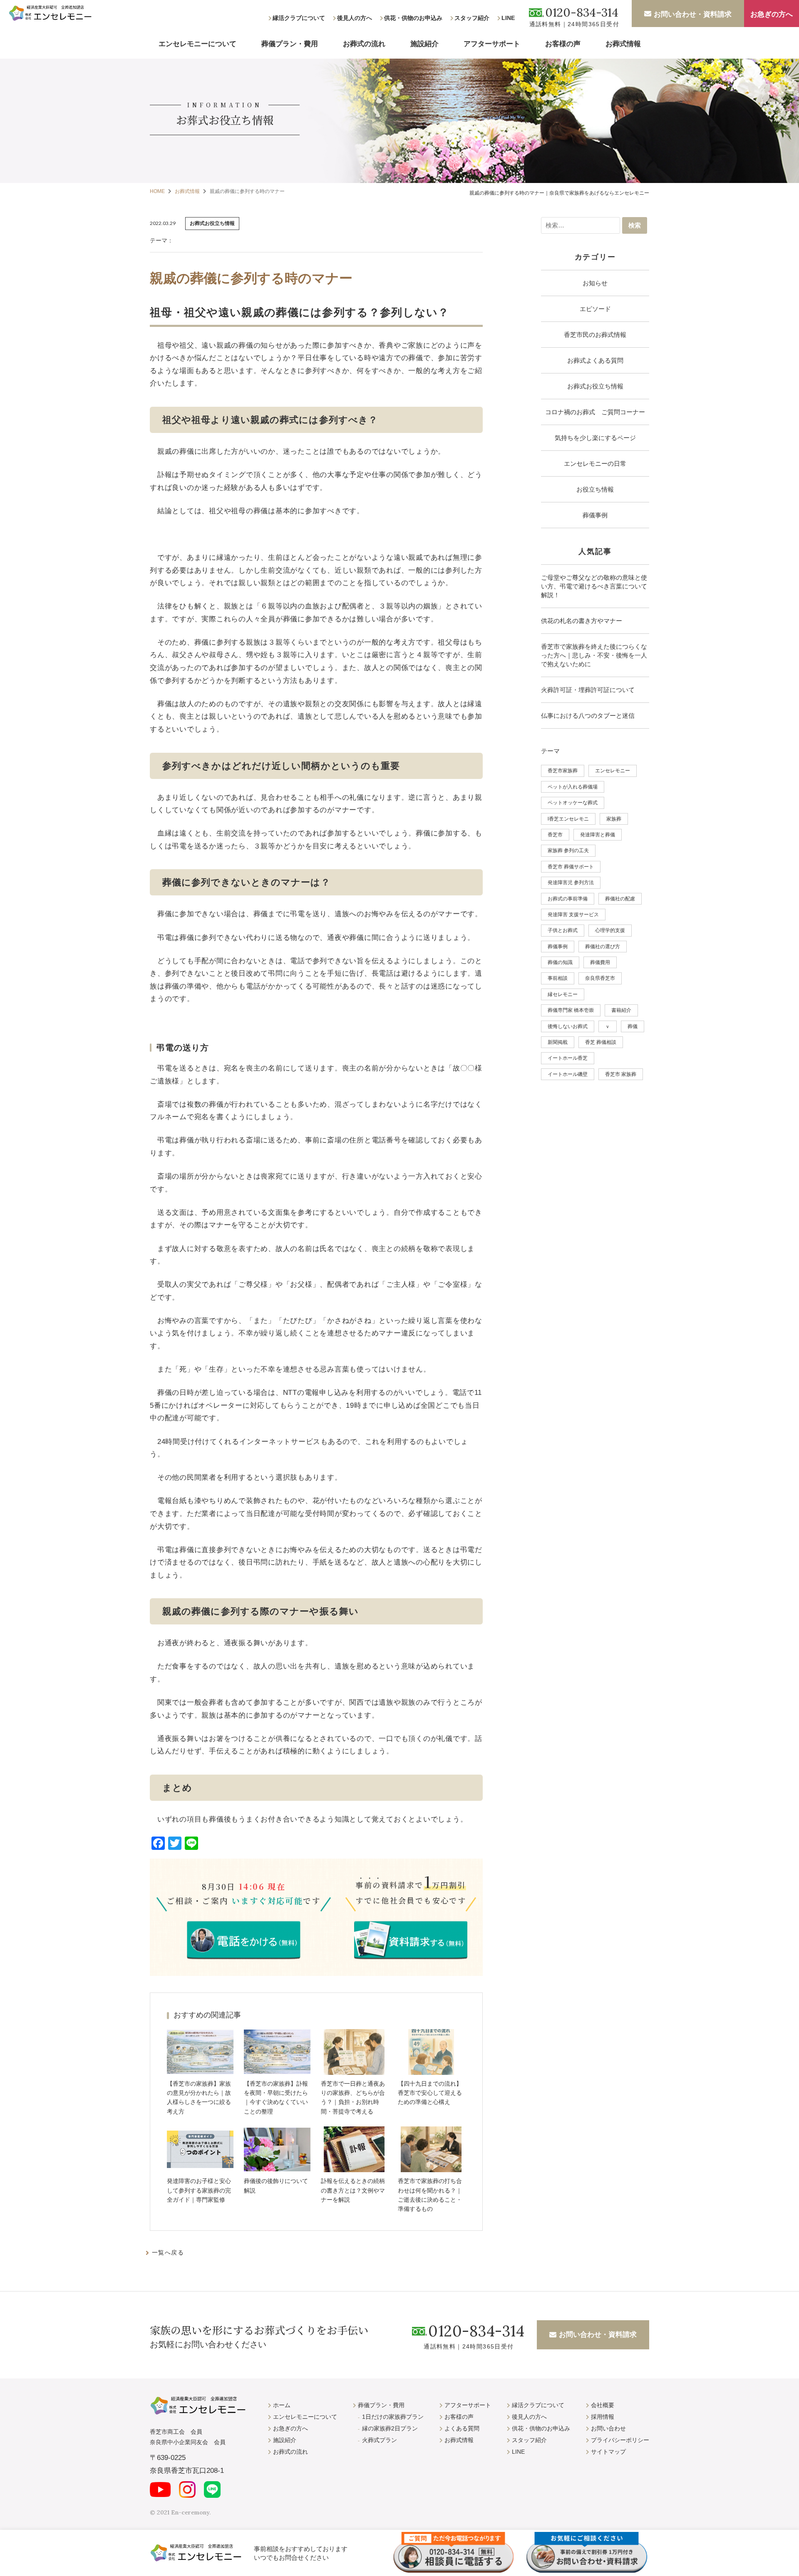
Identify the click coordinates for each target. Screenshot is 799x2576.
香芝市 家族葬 (621, 1074)
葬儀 (633, 1026)
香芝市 (555, 835)
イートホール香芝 (568, 1058)
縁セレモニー (563, 994)
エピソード (595, 309)
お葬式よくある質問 (595, 360)
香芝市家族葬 (563, 771)
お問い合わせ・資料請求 (693, 14)
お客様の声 (563, 44)
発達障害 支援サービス (573, 915)
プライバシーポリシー (620, 2440)
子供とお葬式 (563, 930)
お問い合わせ (608, 2428)
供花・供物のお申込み (413, 18)
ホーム (282, 2405)
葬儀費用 (600, 962)
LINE (508, 18)
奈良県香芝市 (600, 978)
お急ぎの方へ (772, 14)
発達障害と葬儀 (598, 835)
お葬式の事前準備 (568, 899)
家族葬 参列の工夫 (568, 850)
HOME (157, 191)
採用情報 (603, 2417)
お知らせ (595, 283)
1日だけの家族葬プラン (393, 2417)
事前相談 (558, 978)
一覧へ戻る (168, 2252)
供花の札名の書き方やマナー (582, 621)
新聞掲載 (558, 1042)
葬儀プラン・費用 (290, 44)
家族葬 (614, 819)
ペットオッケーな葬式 (573, 803)
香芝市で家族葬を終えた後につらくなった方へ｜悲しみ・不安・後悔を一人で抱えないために (594, 655)
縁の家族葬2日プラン (390, 2428)
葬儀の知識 (560, 962)
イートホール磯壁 (568, 1074)
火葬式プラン (380, 2440)
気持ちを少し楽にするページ (595, 438)
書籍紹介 (621, 1010)
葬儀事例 (595, 515)
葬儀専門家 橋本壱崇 (571, 1010)
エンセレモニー (613, 771)
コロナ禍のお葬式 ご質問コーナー (595, 412)
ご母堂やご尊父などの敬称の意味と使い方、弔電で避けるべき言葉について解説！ (594, 586)
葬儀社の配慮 (620, 899)
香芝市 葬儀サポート (571, 867)
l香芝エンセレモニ (568, 819)
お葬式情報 (623, 44)
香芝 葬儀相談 (601, 1042)
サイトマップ (608, 2452)
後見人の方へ (355, 18)
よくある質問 (462, 2428)
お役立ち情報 (595, 489)
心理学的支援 (610, 930)
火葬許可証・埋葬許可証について (588, 690)
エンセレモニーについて (197, 44)
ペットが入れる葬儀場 (573, 787)
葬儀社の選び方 (603, 947)
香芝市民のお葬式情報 (595, 335)
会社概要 (603, 2405)
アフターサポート (492, 44)
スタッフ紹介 (472, 18)
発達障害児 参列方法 (571, 883)
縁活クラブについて (299, 18)
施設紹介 (424, 44)
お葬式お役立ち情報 (595, 386)
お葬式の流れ (364, 44)
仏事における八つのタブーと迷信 (588, 716)
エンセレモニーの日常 (595, 464)
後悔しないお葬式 (568, 1026)
